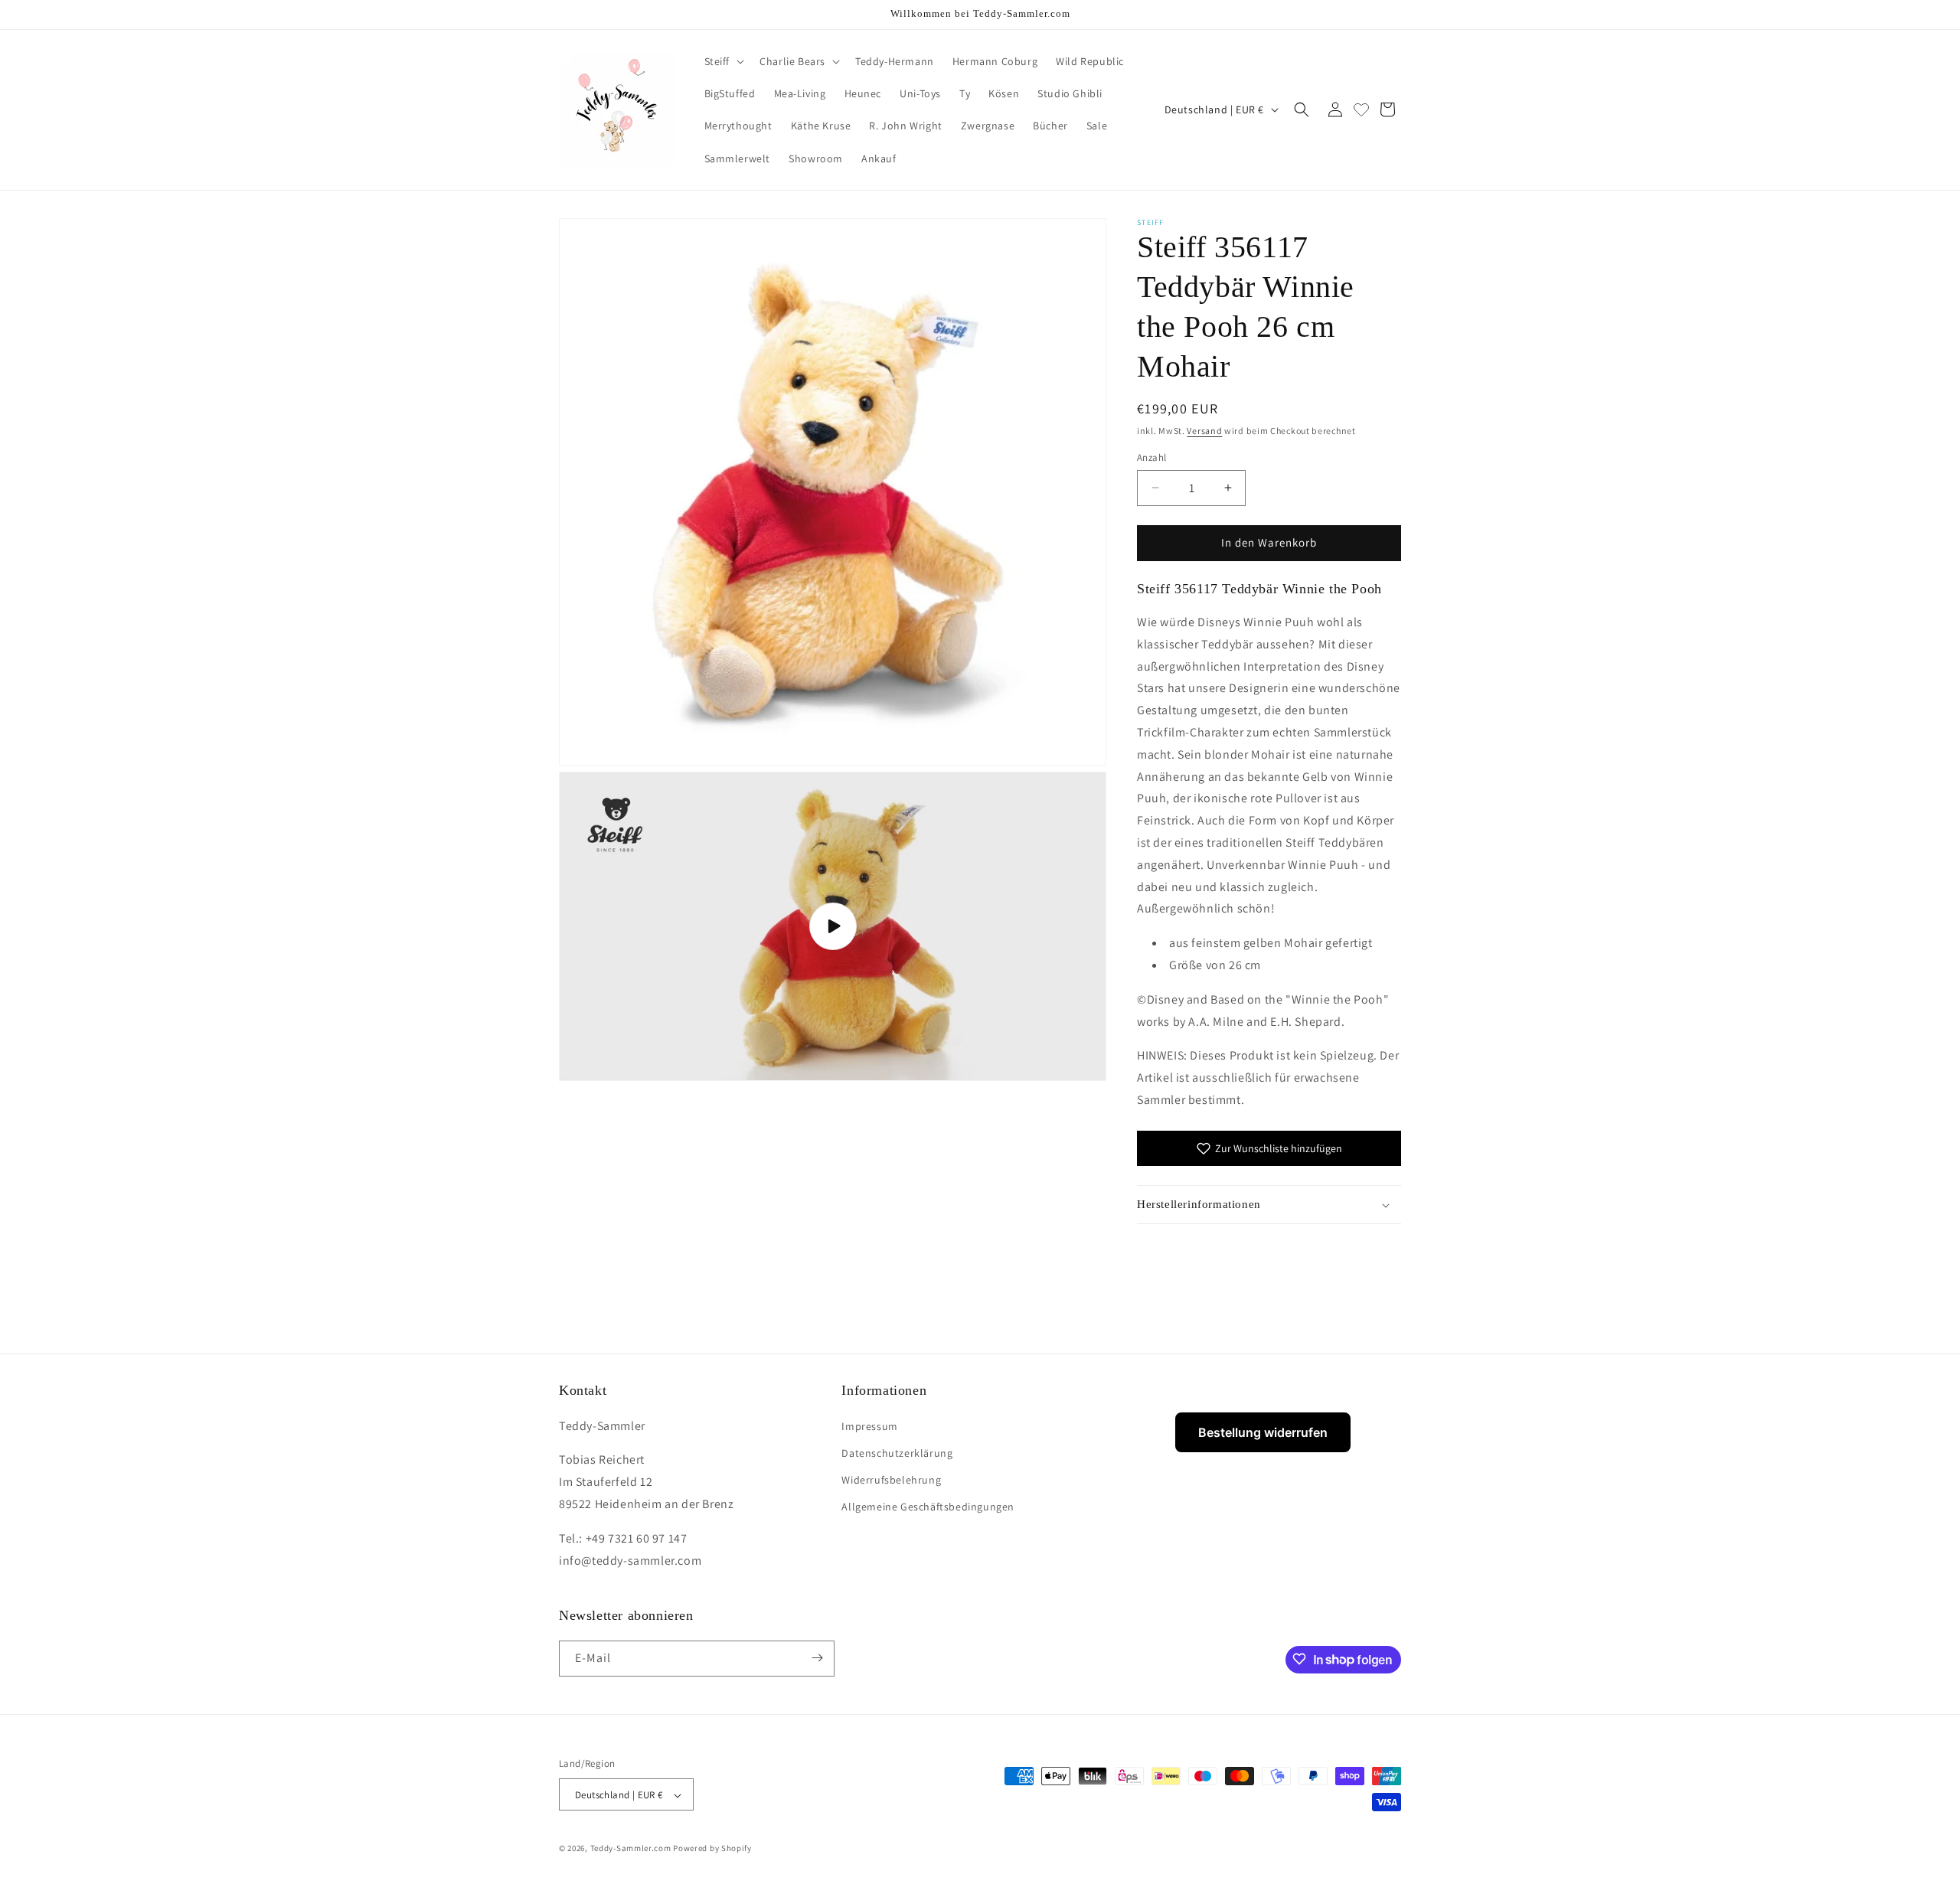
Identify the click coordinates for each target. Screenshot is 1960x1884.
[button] (723, 61)
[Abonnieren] (817, 1658)
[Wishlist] (1361, 109)
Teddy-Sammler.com (631, 1849)
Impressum (869, 1425)
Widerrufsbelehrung (891, 1479)
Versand (1204, 431)
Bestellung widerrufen (1263, 1432)
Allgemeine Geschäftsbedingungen (928, 1507)
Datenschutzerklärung (897, 1452)
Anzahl (1151, 457)
